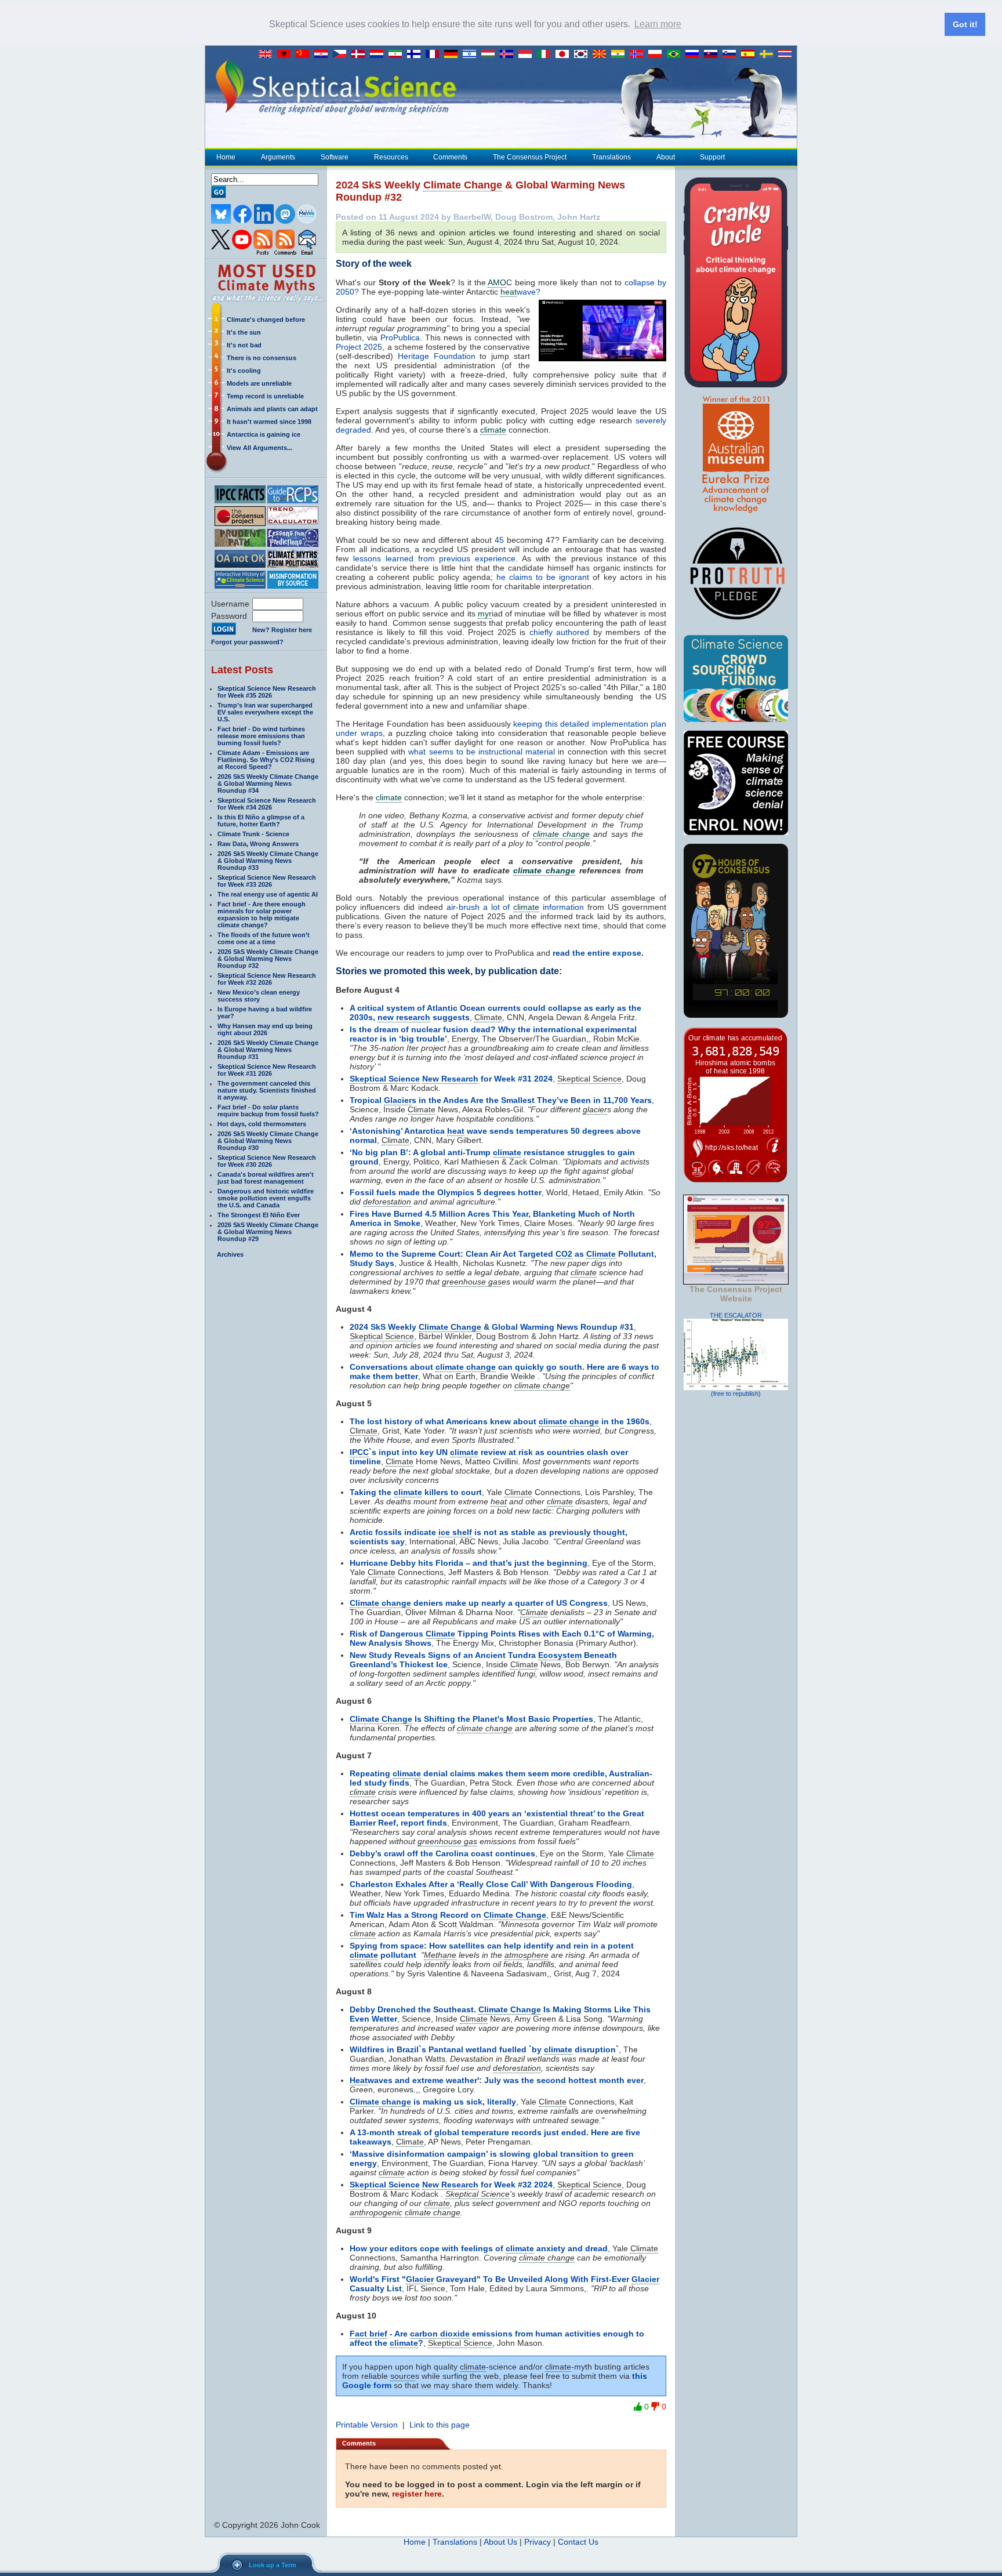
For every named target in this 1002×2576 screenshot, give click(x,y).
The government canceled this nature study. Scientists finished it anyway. (267, 1090)
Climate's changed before (266, 320)
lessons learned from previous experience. (435, 558)
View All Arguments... (259, 448)
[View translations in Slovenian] (732, 55)
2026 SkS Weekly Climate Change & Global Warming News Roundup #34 (268, 783)
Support (712, 157)
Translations (611, 157)
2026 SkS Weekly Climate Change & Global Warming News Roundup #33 (268, 861)
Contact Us (578, 2542)
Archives (230, 1254)
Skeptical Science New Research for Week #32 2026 (267, 979)
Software (335, 157)
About (666, 157)
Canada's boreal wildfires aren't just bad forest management (266, 1178)
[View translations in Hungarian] (491, 55)
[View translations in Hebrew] (472, 55)
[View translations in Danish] (361, 55)
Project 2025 (359, 347)
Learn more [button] (658, 24)
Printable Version (367, 2425)
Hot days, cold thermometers (262, 1124)
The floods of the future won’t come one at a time (264, 938)
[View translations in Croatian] (324, 55)
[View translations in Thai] (786, 55)
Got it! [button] (965, 24)
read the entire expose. (599, 953)
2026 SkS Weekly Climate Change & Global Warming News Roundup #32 (268, 959)
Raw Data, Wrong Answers (258, 844)
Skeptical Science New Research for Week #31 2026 (267, 1070)
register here (417, 2494)
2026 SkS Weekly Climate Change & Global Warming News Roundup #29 (268, 1232)
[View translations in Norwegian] (639, 55)
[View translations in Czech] (342, 55)
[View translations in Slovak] (713, 55)
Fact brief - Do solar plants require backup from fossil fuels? (268, 1111)
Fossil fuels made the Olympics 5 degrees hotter (446, 1192)
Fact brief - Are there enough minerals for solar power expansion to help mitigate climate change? (262, 915)
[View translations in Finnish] (416, 55)
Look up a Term (273, 2565)
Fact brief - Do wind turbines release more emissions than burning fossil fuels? (261, 736)
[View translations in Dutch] (379, 55)
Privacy (538, 2542)
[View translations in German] (453, 55)
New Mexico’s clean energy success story (259, 996)
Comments (450, 157)
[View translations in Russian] (695, 55)
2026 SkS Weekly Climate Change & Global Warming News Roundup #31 (268, 1050)
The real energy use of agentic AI (268, 894)
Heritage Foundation (437, 356)
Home (226, 157)
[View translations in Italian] (546, 55)
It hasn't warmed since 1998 (269, 422)
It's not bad (244, 345)
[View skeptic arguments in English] (268, 55)
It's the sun (244, 332)
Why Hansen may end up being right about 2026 (265, 1029)
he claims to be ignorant (543, 577)
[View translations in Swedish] (769, 55)
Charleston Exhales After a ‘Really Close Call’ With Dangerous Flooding (491, 1884)
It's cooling (244, 371)
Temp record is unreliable (265, 396)
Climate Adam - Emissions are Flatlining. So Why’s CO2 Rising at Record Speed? (266, 760)
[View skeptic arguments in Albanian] (286, 55)
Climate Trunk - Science (253, 834)
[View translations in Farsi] (398, 55)
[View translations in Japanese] (565, 55)
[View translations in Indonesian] (528, 55)
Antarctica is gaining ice (264, 434)
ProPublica (400, 338)
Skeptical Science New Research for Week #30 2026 (267, 1161)
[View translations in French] (435, 55)
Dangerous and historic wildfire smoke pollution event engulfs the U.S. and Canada (266, 1198)
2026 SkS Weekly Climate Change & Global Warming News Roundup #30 (268, 1141)
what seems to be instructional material (483, 752)
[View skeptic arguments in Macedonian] (602, 55)
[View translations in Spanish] (750, 55)
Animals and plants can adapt (272, 409)
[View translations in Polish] (658, 55)
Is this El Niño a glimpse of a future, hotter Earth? (261, 821)
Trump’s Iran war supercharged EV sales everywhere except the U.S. (265, 712)
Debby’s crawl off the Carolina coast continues (442, 1853)
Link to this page (440, 2425)
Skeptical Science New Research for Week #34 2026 (267, 804)
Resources (391, 157)
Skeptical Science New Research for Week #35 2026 (267, 692)
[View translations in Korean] (583, 55)
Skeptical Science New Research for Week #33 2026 (267, 881)
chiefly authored (559, 632)
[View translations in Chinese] (305, 55)
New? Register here (282, 630)
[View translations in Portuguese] (676, 55)
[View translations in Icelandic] (509, 55)
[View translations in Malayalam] (620, 55)
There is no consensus (262, 358)
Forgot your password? (247, 642)
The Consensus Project (530, 157)
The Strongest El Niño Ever (259, 1215)
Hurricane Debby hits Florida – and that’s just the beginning (469, 1563)
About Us (500, 2542)
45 (499, 540)
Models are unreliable (259, 383)
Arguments (278, 157)
